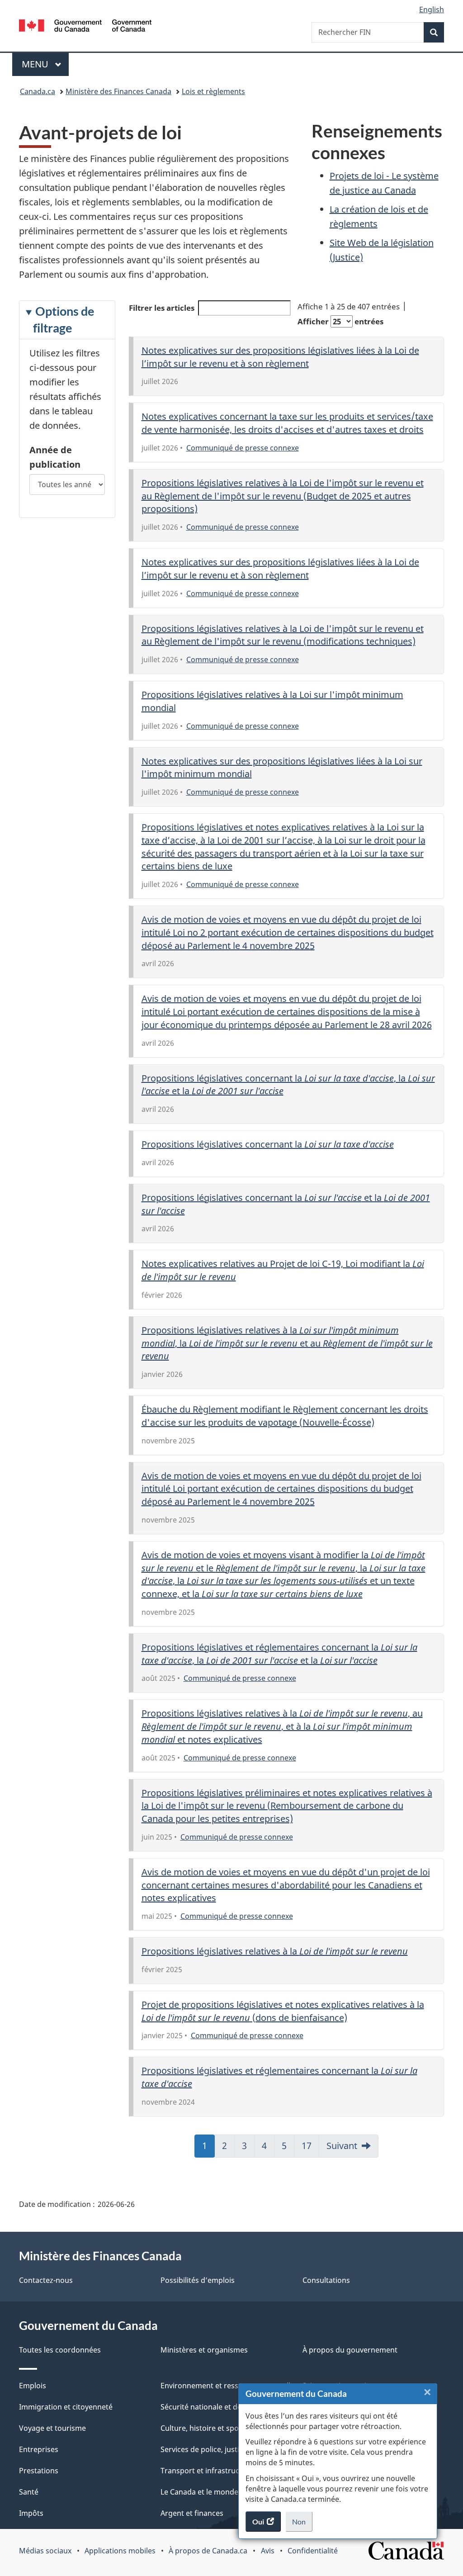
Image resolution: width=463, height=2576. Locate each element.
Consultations (326, 2280)
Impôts (31, 2513)
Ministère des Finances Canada (118, 91)
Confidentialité (313, 2551)
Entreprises (39, 2449)
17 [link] (310, 2149)
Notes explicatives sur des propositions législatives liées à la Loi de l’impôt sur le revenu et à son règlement (280, 357)
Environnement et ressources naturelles (229, 2386)
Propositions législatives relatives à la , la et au (287, 1343)
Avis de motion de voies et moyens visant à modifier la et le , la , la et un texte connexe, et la (283, 1574)
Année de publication (55, 457)
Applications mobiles (120, 2551)
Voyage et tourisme (52, 2428)
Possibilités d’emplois (198, 2280)
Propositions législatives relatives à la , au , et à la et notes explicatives (282, 1726)
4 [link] (268, 2149)
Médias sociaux (45, 2551)
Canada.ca (38, 91)
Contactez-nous (46, 2280)
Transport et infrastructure (207, 2471)
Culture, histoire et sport (203, 2428)
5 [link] (288, 2149)
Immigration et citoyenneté (66, 2407)
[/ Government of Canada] (85, 27)
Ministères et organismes (204, 2350)
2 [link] (228, 2149)
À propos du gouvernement (350, 2350)
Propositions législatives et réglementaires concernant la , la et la (279, 1654)
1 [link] (208, 2149)
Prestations (39, 2471)
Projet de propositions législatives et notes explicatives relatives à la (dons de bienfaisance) (283, 2011)
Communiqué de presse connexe (243, 448)
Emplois (33, 2386)
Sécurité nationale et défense (210, 2407)
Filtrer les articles (162, 308)
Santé (29, 2492)
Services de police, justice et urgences (225, 2449)
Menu (45, 64)
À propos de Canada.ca (208, 2551)
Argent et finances (192, 2513)
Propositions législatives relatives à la (275, 1951)
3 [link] (248, 2149)
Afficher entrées (340, 321)
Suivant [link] (342, 2146)
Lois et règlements (213, 91)
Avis (268, 2551)
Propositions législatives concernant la (268, 1144)
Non (302, 2524)
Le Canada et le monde (199, 2492)
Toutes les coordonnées (60, 2350)
